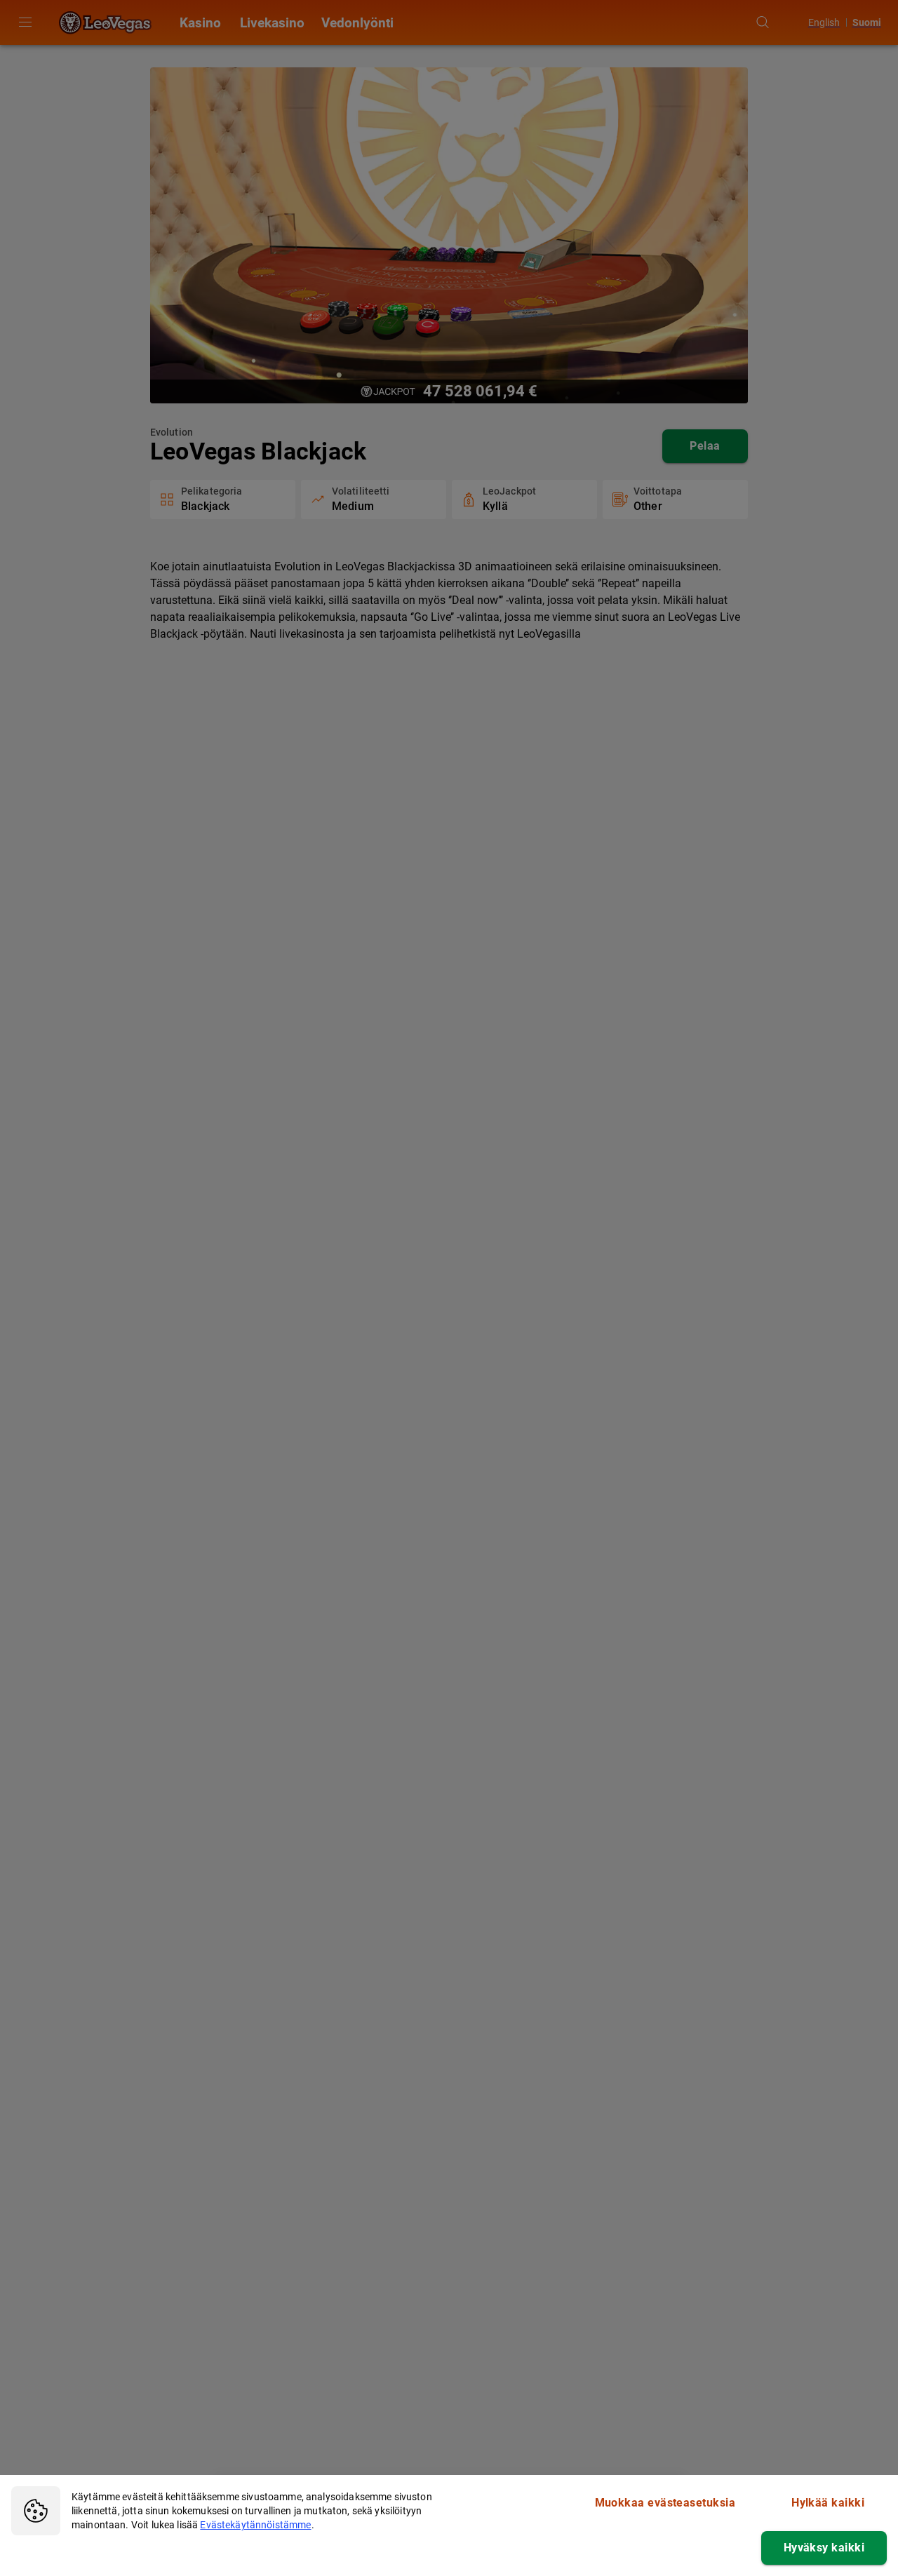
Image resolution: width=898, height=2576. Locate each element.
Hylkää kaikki (828, 2503)
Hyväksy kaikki (824, 2548)
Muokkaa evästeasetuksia (665, 2503)
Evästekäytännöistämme (255, 2525)
